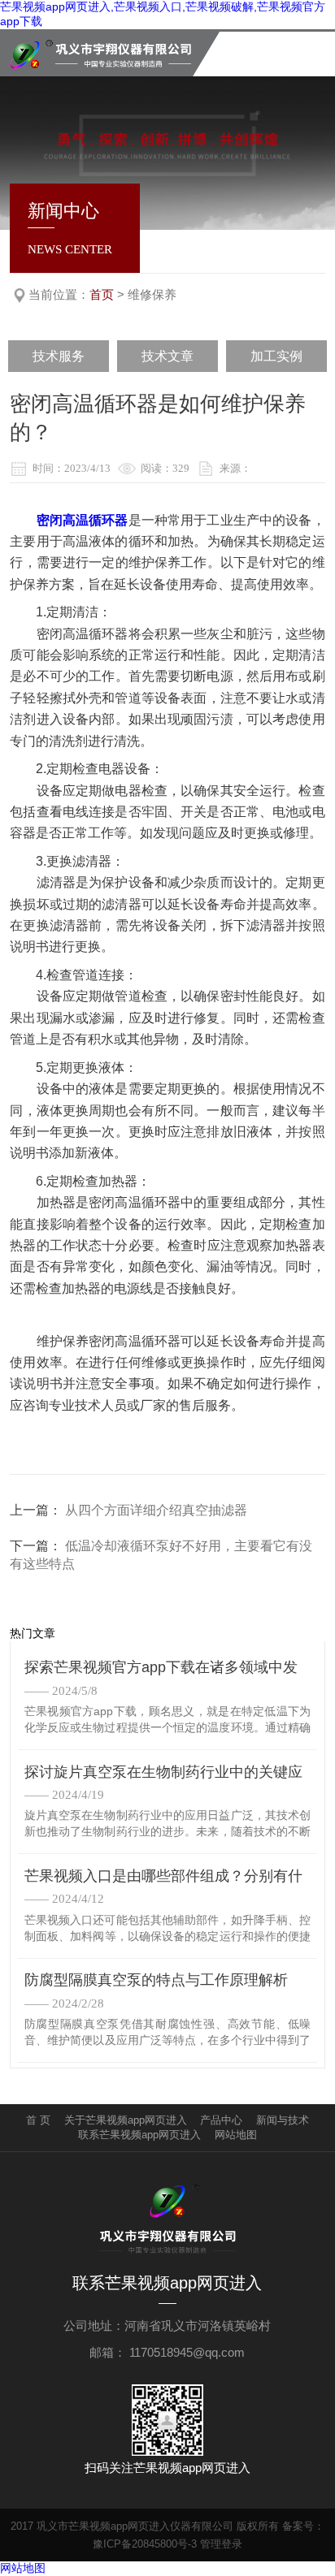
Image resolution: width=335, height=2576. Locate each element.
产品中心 (221, 2120)
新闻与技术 (283, 2120)
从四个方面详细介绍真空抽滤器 (156, 1510)
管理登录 (221, 2544)
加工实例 (276, 356)
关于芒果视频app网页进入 (126, 2120)
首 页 (38, 2120)
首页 (102, 294)
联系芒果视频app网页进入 (139, 2135)
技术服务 (59, 356)
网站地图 (236, 2135)
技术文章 (167, 356)
